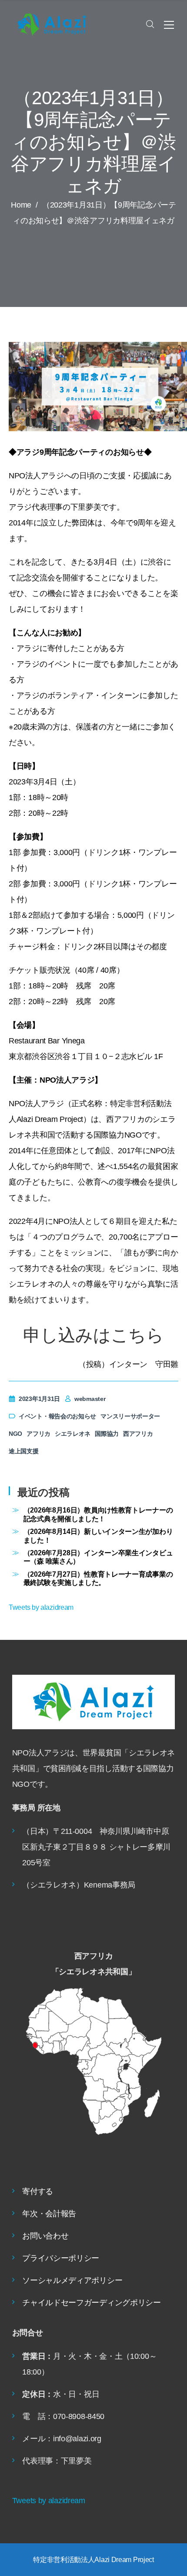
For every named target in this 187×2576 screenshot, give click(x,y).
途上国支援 (24, 1451)
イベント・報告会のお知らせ (57, 1416)
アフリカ (38, 1434)
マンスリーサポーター (130, 1416)
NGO (15, 1434)
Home (21, 205)
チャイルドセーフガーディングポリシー (92, 2303)
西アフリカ (138, 1434)
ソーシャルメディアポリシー (72, 2280)
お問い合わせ (45, 2236)
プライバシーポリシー (61, 2258)
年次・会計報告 (49, 2214)
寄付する (38, 2191)
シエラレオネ (73, 1434)
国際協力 (107, 1434)
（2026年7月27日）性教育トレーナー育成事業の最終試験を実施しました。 (98, 1578)
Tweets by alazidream (41, 1607)
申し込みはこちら (93, 1335)
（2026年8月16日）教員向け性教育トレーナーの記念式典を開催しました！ (98, 1514)
